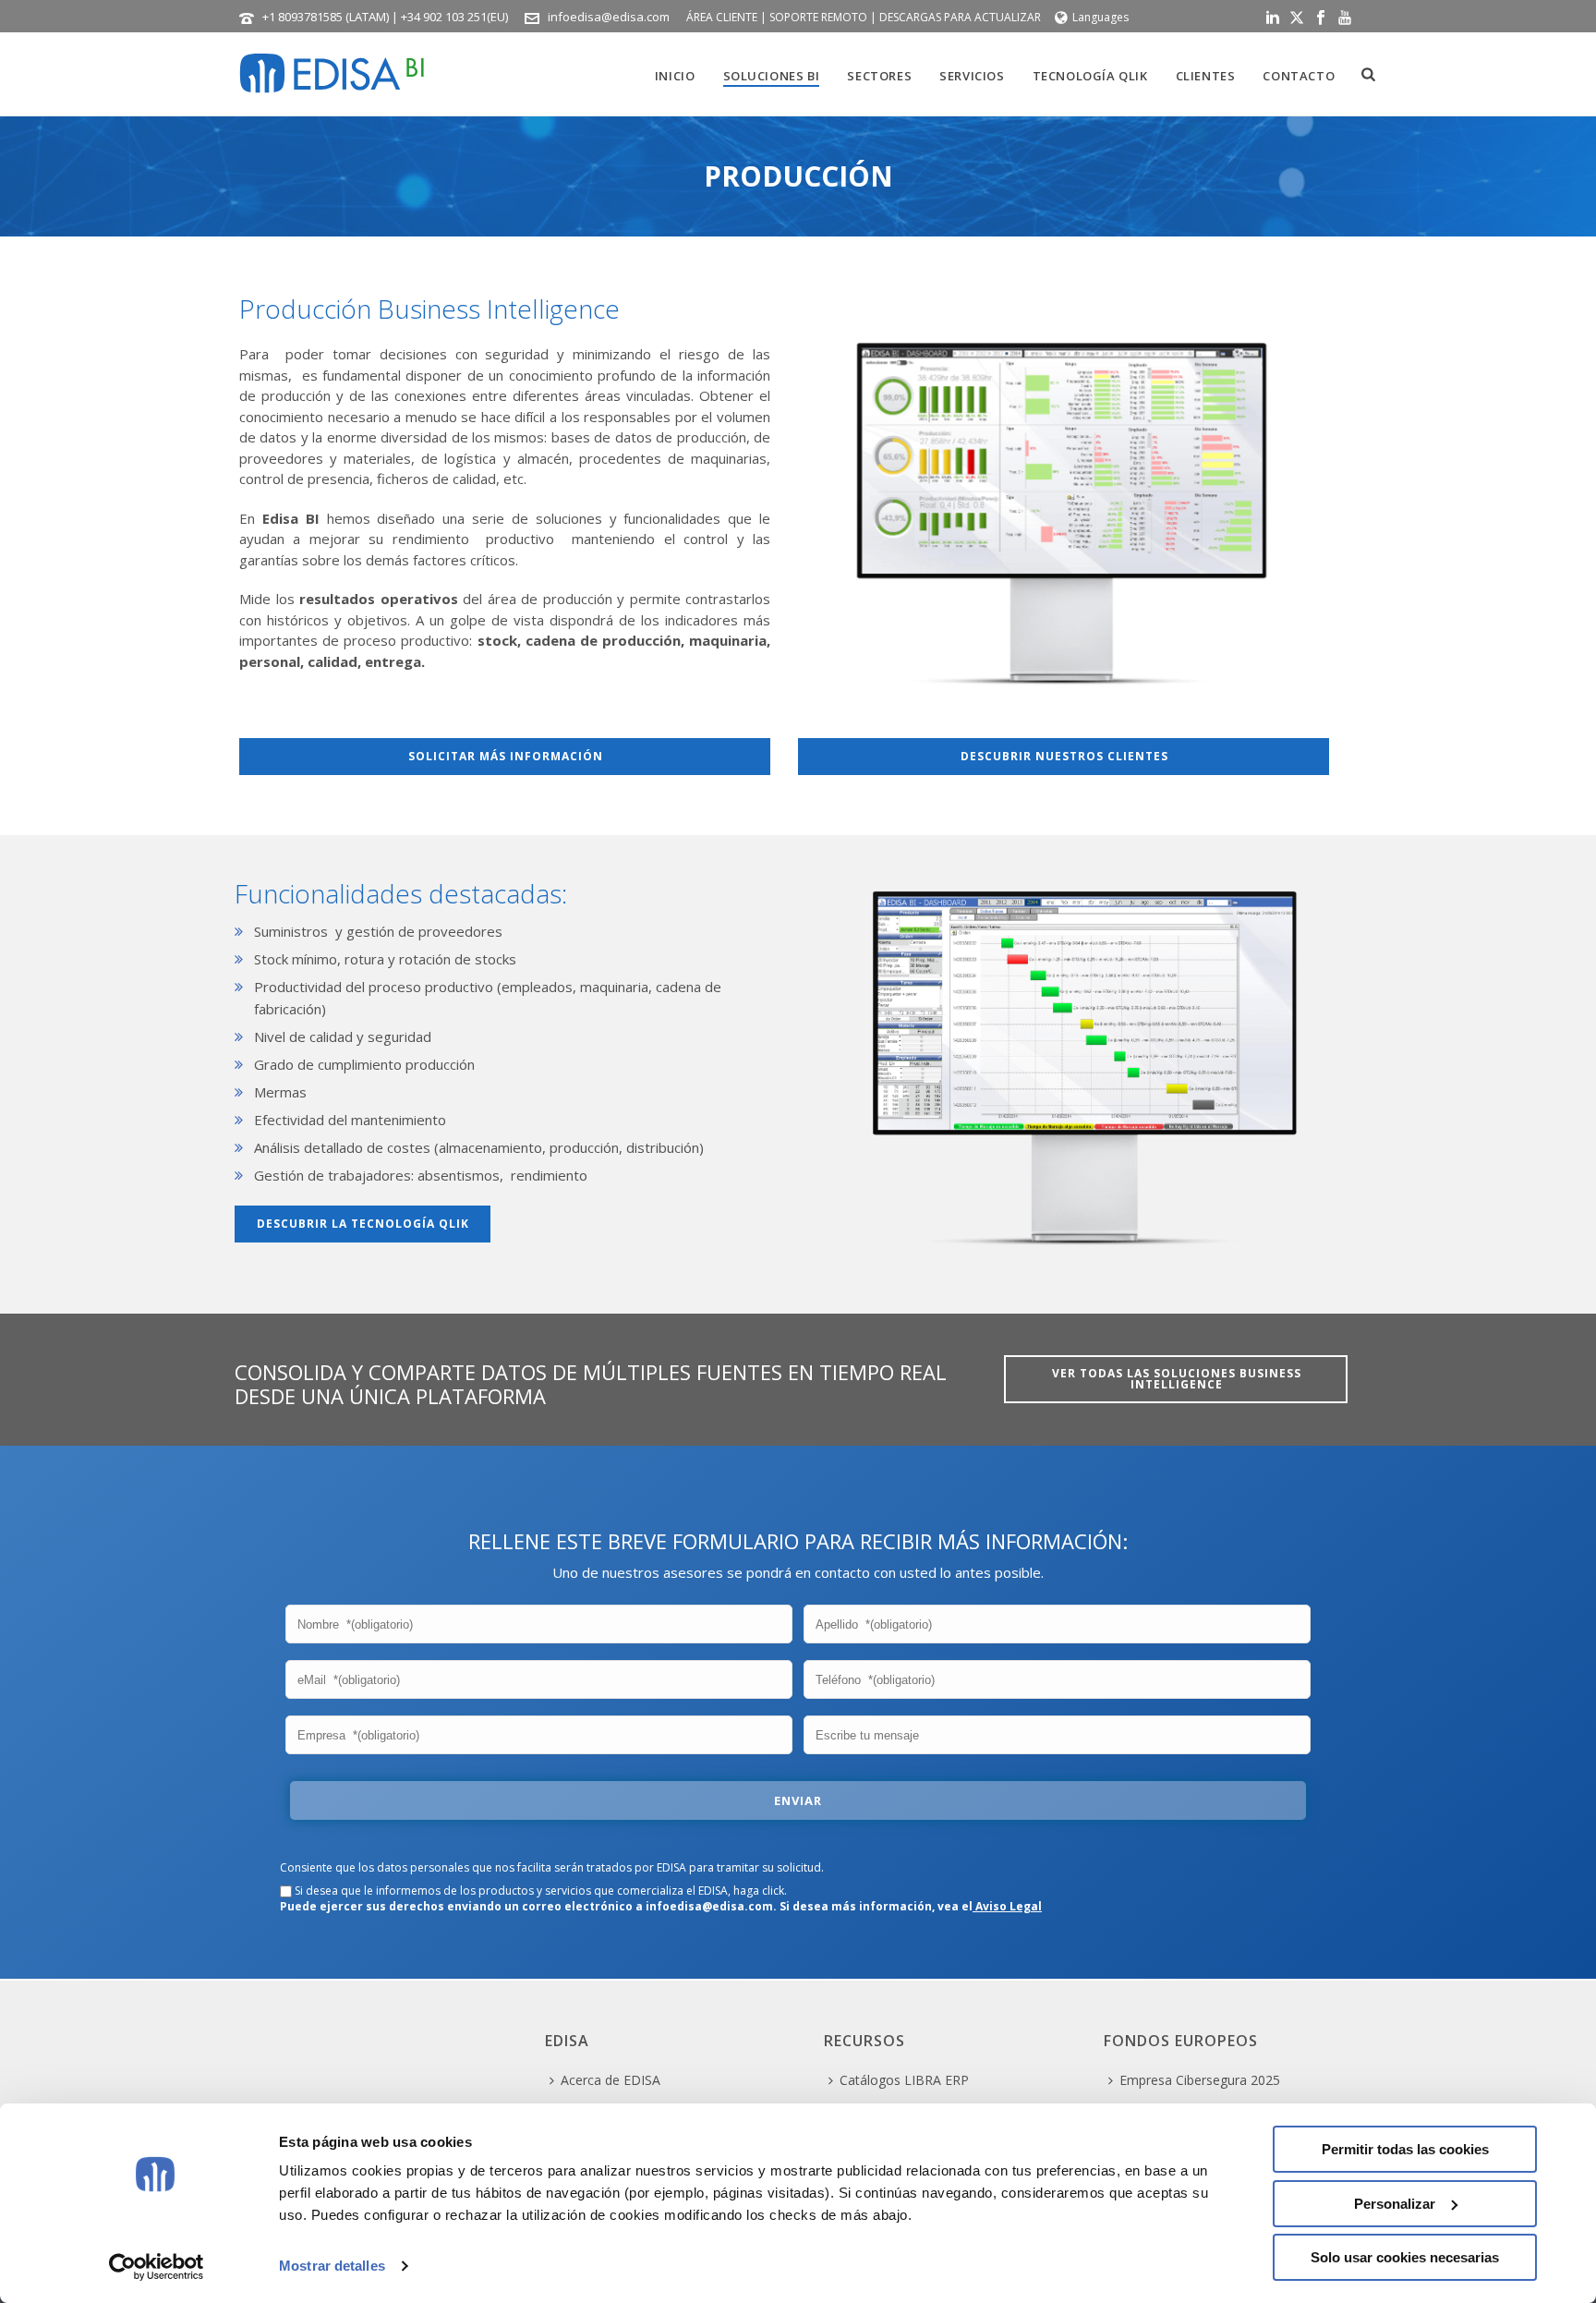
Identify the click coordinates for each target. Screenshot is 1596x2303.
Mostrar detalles (332, 2266)
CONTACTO (1299, 76)
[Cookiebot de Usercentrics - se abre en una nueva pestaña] (157, 2267)
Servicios (972, 76)
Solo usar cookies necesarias (1405, 2257)
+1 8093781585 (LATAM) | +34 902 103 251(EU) (385, 17)
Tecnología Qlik (1090, 76)
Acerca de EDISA (611, 2080)
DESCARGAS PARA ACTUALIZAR (960, 17)
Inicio (675, 76)
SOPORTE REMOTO (818, 17)
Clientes (1206, 76)
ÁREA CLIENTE (722, 17)
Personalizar (1395, 2204)
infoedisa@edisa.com (609, 17)
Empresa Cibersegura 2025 (1200, 2080)
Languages (1100, 17)
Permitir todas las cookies (1405, 2149)
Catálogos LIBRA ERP (904, 2080)
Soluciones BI (772, 76)
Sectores (879, 76)
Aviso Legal (1007, 1906)
